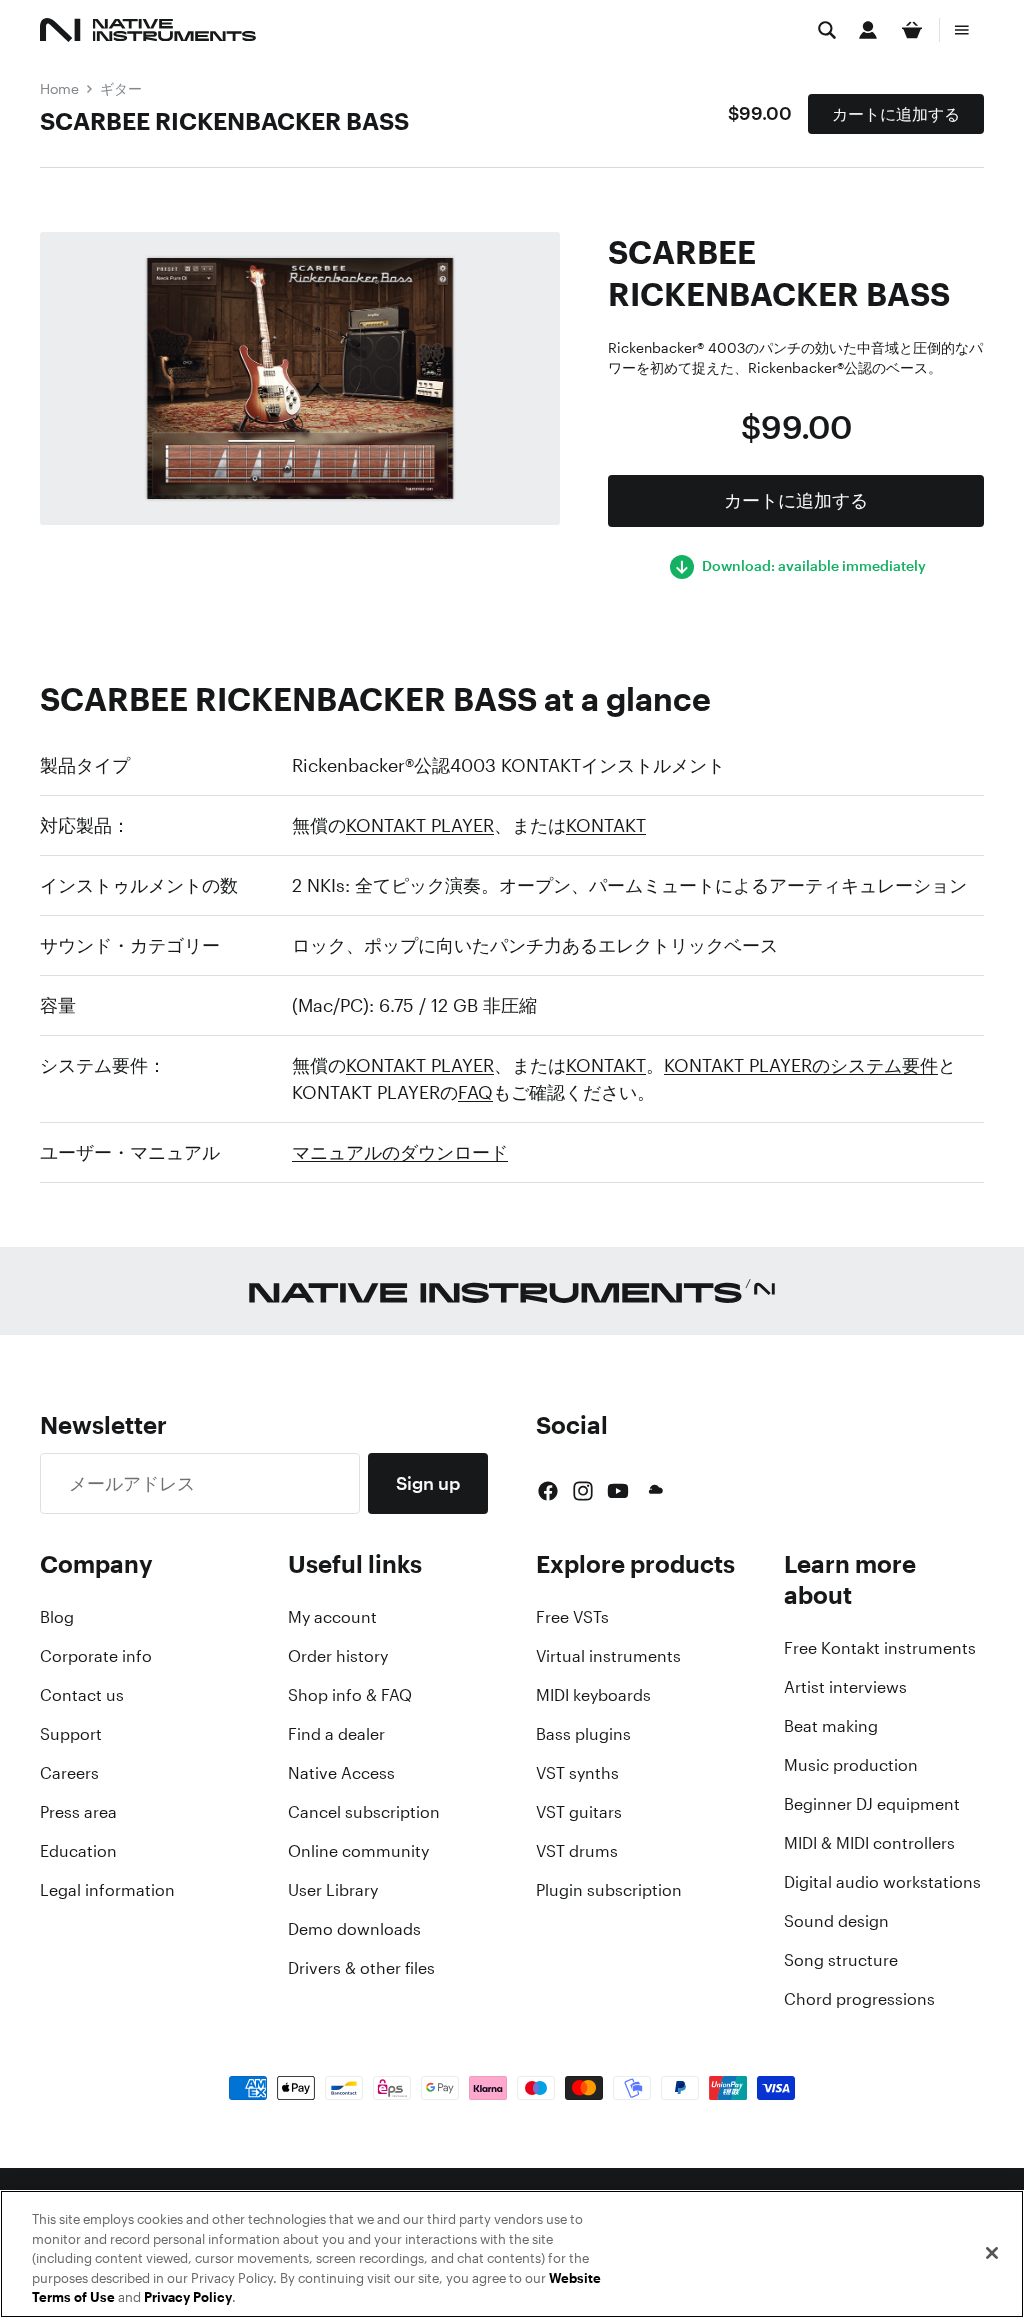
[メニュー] (962, 30)
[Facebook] (548, 1491)
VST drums (577, 1851)
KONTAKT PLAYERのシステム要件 (801, 1065)
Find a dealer (336, 1734)
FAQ (475, 1092)
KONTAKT (606, 825)
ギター (121, 88)
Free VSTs (572, 1617)
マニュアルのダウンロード (400, 1152)
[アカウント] (868, 30)
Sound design (836, 1921)
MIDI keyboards (593, 1695)
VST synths (577, 1773)
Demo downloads (354, 1929)
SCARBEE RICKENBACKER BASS (224, 121)
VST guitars (579, 1812)
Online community (358, 1851)
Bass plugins (583, 1734)
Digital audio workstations (882, 1882)
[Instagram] (583, 1491)
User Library (333, 1890)
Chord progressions (859, 1999)
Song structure (841, 1960)
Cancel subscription (364, 1812)
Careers (69, 1773)
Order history (338, 1656)
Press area (78, 1812)
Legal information (107, 1890)
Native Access (341, 1773)
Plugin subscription (609, 1890)
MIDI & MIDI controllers (869, 1843)
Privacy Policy (188, 2297)
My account (332, 1617)
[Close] (992, 2253)
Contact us (82, 1695)
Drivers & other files (361, 1968)
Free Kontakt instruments (880, 1648)
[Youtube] (618, 1491)
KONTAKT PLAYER (420, 825)
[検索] (827, 30)
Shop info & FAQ (350, 1695)
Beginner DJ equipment (872, 1804)
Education (78, 1851)
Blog (57, 1617)
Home (59, 88)
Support (71, 1734)
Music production (851, 1765)
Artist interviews (845, 1687)
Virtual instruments (608, 1656)
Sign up (428, 1483)
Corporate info (96, 1656)
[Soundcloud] (654, 1491)
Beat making (831, 1726)
